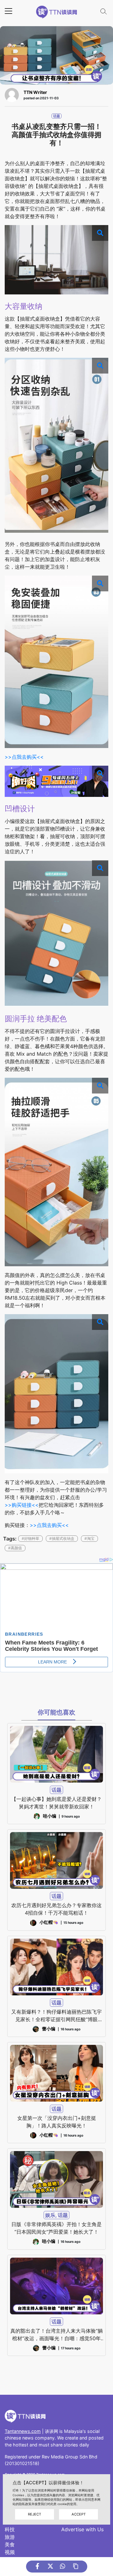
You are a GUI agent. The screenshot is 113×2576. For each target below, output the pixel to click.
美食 (10, 2544)
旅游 (10, 2537)
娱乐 (50, 2215)
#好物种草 (30, 1538)
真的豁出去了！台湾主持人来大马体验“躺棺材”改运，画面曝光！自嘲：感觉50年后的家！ (56, 2335)
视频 (10, 2552)
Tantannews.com (23, 2431)
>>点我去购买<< (24, 757)
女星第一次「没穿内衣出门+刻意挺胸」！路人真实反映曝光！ (57, 2122)
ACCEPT (79, 2514)
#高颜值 (15, 1548)
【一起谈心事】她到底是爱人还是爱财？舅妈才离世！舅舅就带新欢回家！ (56, 1803)
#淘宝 (89, 1538)
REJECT (35, 2514)
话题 (56, 116)
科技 (10, 2529)
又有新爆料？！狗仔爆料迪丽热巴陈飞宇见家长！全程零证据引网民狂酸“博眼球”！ (56, 2016)
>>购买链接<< (22, 1505)
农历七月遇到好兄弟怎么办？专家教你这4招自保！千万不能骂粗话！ (56, 1909)
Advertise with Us (82, 2529)
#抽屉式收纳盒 (62, 1538)
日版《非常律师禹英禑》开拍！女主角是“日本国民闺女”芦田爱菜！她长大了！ (56, 2228)
